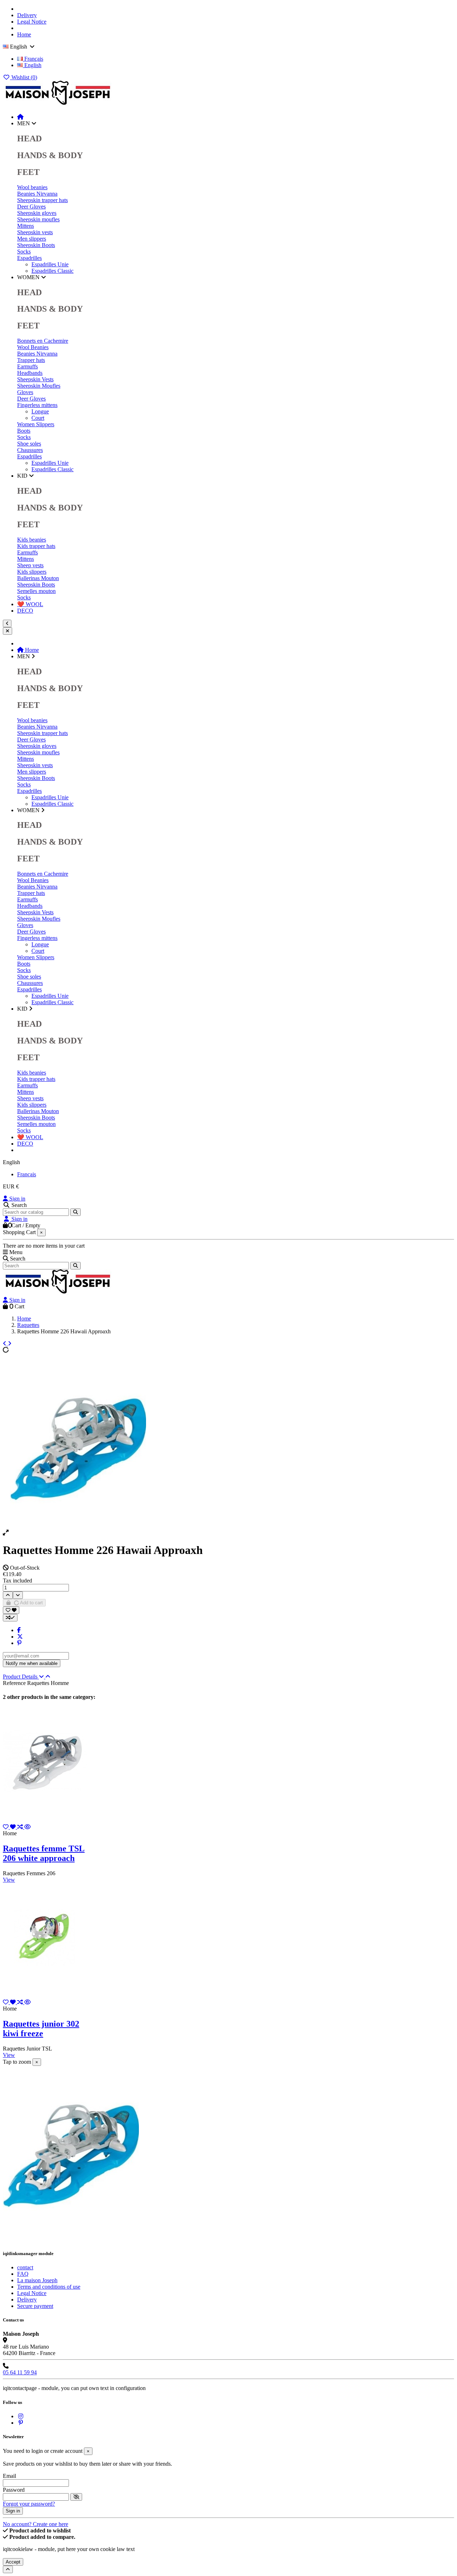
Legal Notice (32, 22)
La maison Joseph (37, 2280)
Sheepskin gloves (37, 213)
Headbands (30, 373)
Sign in (17, 1199)
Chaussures (30, 450)
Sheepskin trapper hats (42, 200)
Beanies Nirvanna (37, 194)
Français (33, 59)
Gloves (25, 392)
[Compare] (21, 1827)
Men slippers (32, 239)
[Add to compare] (10, 1618)
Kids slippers (32, 572)
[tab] (228, 1677)
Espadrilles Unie (50, 264)
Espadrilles (29, 258)
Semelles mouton (36, 591)
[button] (27, 123)
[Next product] (10, 1344)
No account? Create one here (36, 2524)
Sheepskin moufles (38, 219)
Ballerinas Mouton (38, 578)
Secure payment (35, 2306)
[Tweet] (20, 1637)
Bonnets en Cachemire (43, 341)
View (9, 1880)
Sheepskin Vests (35, 379)
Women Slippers (36, 424)
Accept (13, 2562)
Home (24, 34)
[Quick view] (27, 1827)
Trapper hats (31, 360)
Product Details (21, 1677)
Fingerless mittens (37, 405)
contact (25, 2267)
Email (9, 2476)
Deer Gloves (31, 207)
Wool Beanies (33, 347)
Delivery (27, 15)
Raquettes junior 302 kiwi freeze (41, 2029)
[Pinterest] (19, 1643)
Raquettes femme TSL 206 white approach (44, 1853)
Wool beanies (32, 187)
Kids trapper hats (36, 546)
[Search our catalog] (76, 1212)
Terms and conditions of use (49, 2287)
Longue (40, 411)
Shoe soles (29, 444)
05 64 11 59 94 (20, 2372)
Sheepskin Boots (36, 245)
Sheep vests (30, 565)
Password (14, 2490)
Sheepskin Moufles (39, 386)
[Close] (7, 631)
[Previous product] (5, 1344)
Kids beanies (32, 540)
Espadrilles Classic (52, 271)
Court (38, 418)
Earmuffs (27, 366)
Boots (24, 431)
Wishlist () (24, 77)
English (32, 65)
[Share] (19, 1630)
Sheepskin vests (35, 232)
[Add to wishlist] (11, 1610)
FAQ (23, 2274)
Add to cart (31, 1603)
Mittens (26, 226)
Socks (24, 251)
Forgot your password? (29, 2504)
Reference (15, 1683)
